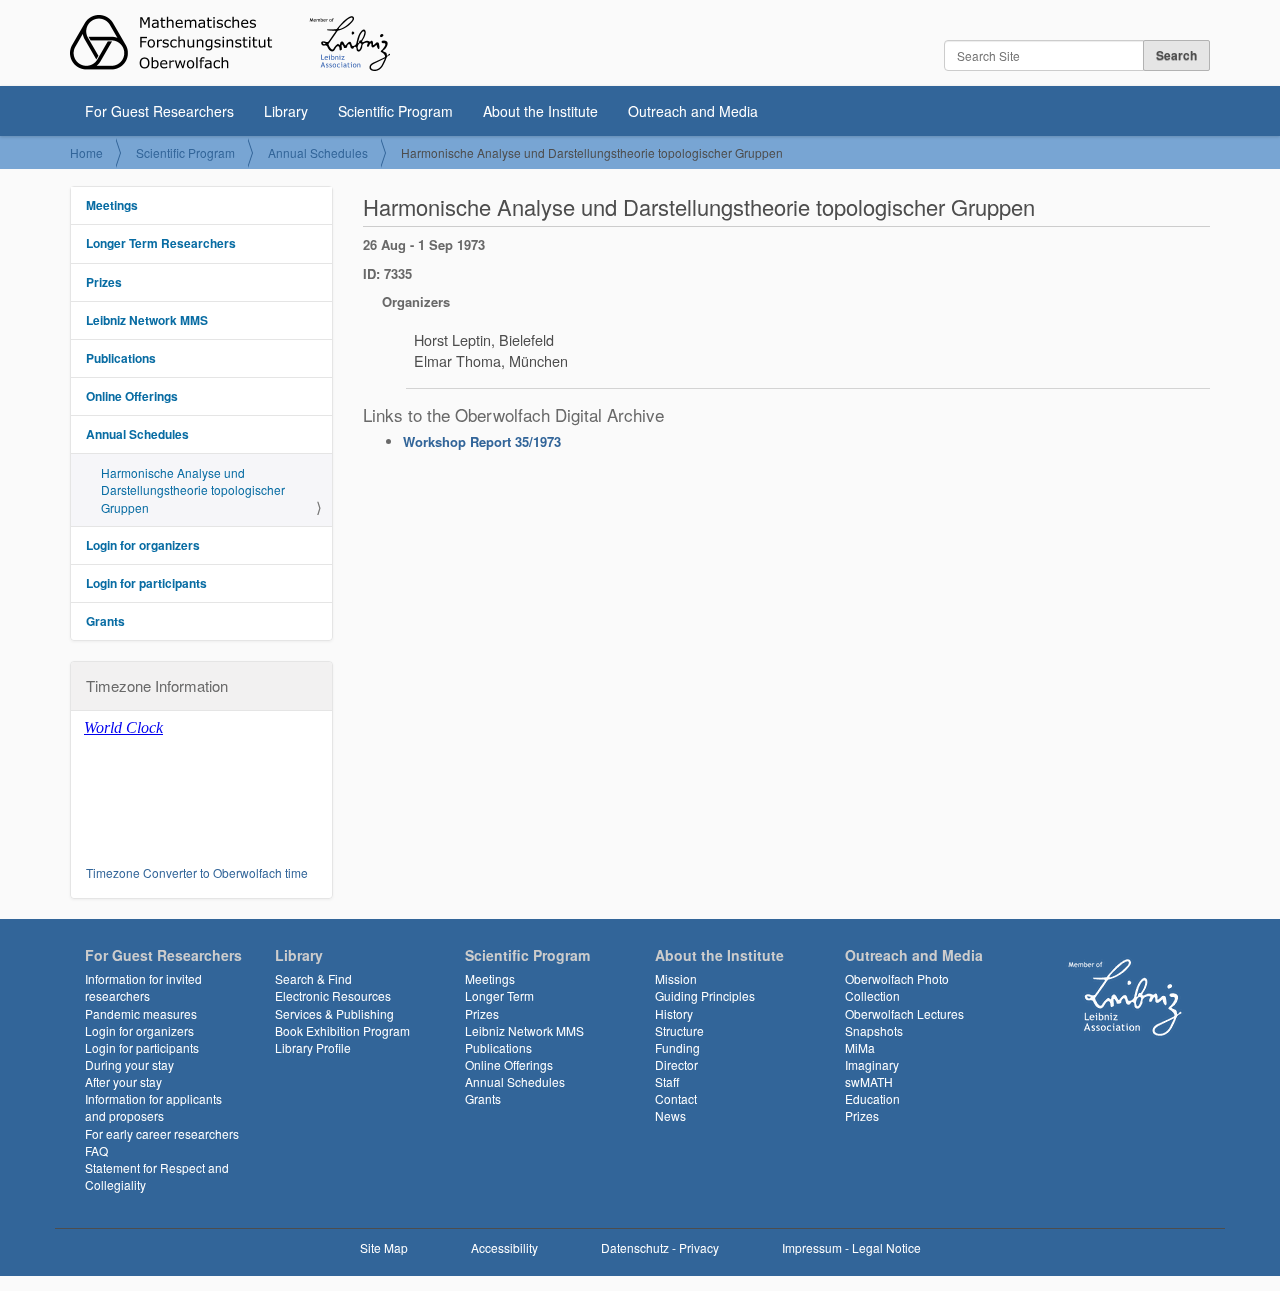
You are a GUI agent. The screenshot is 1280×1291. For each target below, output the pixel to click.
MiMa (860, 1047)
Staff (667, 1081)
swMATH (869, 1081)
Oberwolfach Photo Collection (897, 987)
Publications (121, 358)
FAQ (96, 1150)
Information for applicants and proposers (153, 1107)
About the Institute (540, 111)
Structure (679, 1030)
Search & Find (313, 978)
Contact (676, 1098)
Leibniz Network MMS (147, 320)
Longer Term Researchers (161, 243)
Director (676, 1064)
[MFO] (230, 43)
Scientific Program (395, 111)
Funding (677, 1047)
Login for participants (146, 583)
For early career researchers (162, 1133)
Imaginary (872, 1064)
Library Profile (313, 1047)
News (670, 1115)
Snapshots (874, 1030)
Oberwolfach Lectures (904, 1013)
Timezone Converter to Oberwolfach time (197, 872)
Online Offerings (132, 396)
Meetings (112, 205)
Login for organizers (143, 545)
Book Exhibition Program (342, 1030)
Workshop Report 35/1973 (482, 441)
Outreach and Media (693, 111)
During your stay (129, 1064)
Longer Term (499, 995)
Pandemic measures (141, 1013)
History (674, 1013)
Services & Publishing (334, 1013)
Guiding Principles (705, 995)
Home (86, 152)
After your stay (123, 1081)
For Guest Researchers (159, 111)
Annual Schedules (318, 152)
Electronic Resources (333, 995)
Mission (676, 978)
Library (286, 111)
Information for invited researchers (143, 987)
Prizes (104, 282)
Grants (105, 621)
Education (872, 1098)
